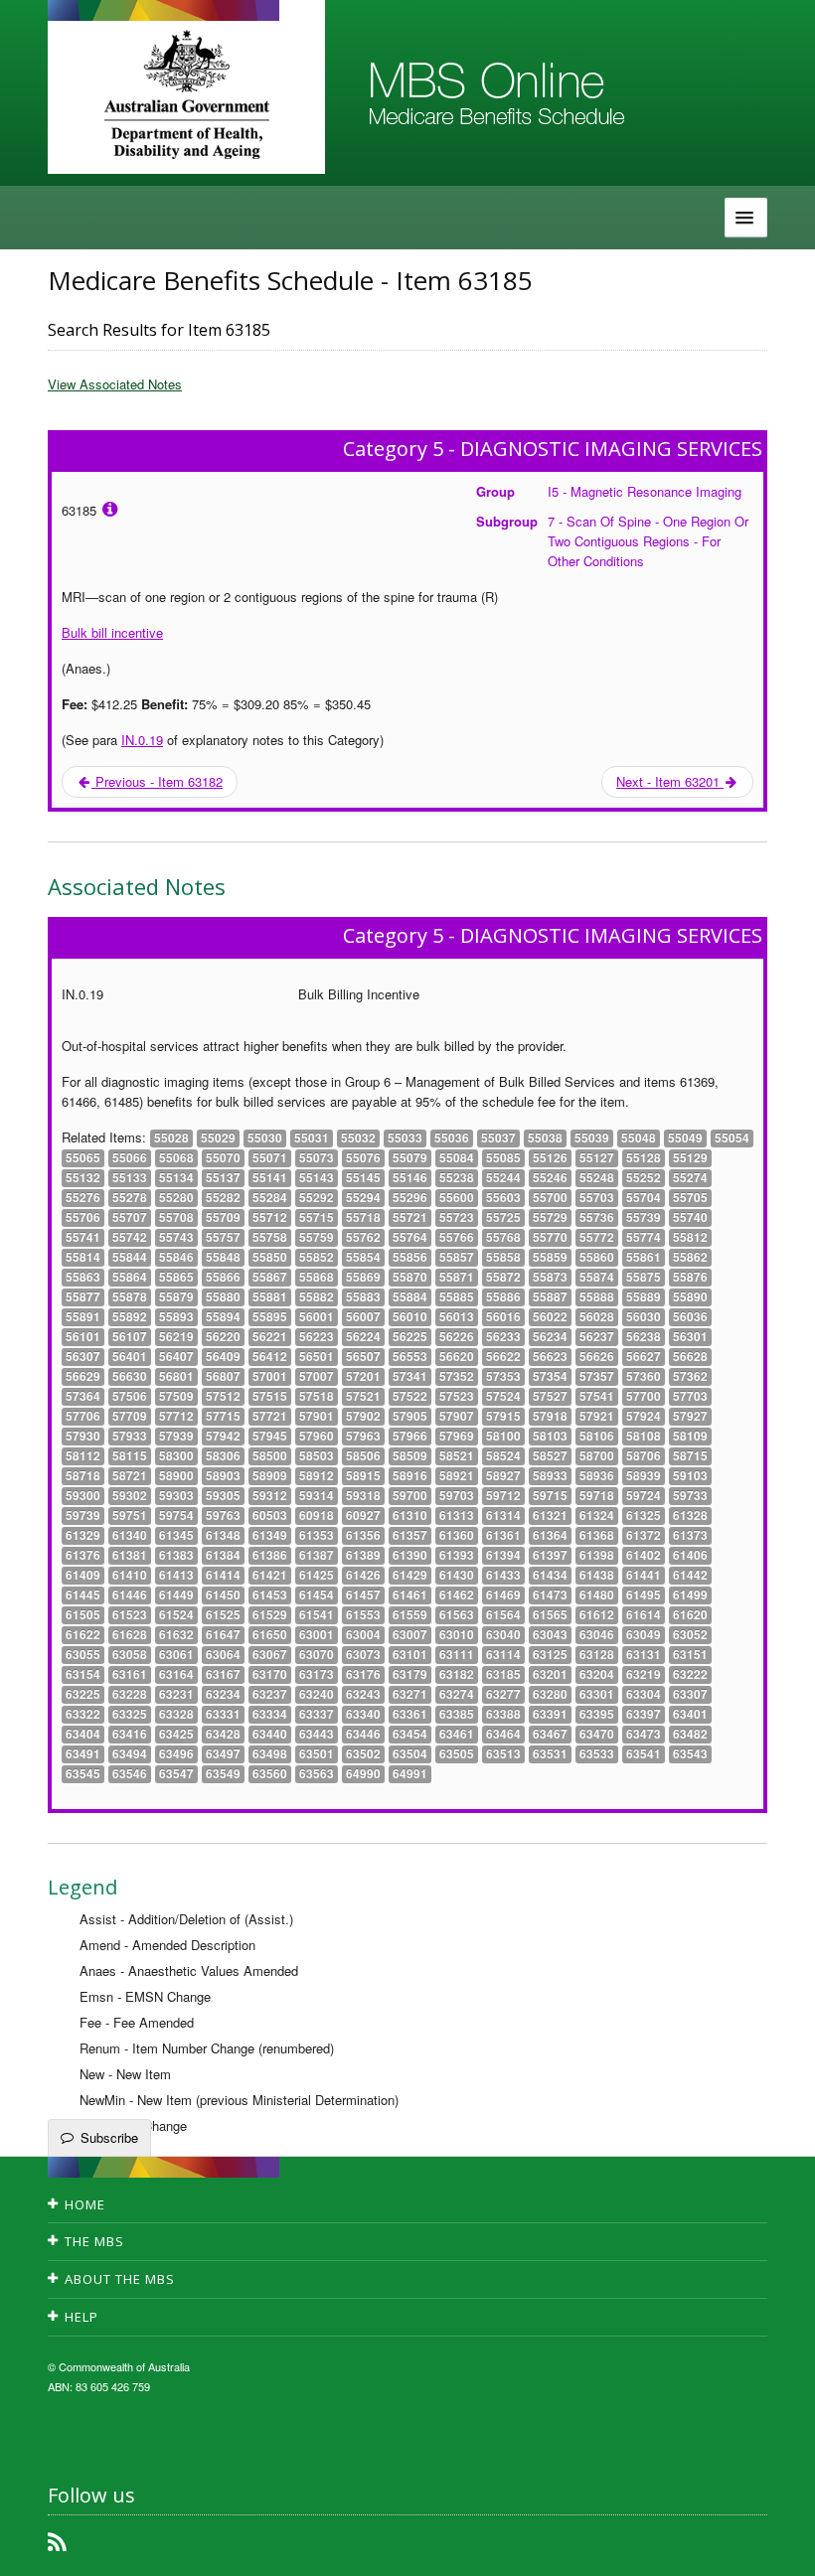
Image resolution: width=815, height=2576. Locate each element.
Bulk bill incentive (112, 632)
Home (85, 2204)
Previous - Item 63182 (157, 781)
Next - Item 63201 (670, 781)
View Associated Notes (115, 384)
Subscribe (109, 2137)
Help (81, 2317)
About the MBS (120, 2279)
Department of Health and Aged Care (186, 94)
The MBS (94, 2241)
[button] (775, 2546)
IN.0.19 (142, 740)
